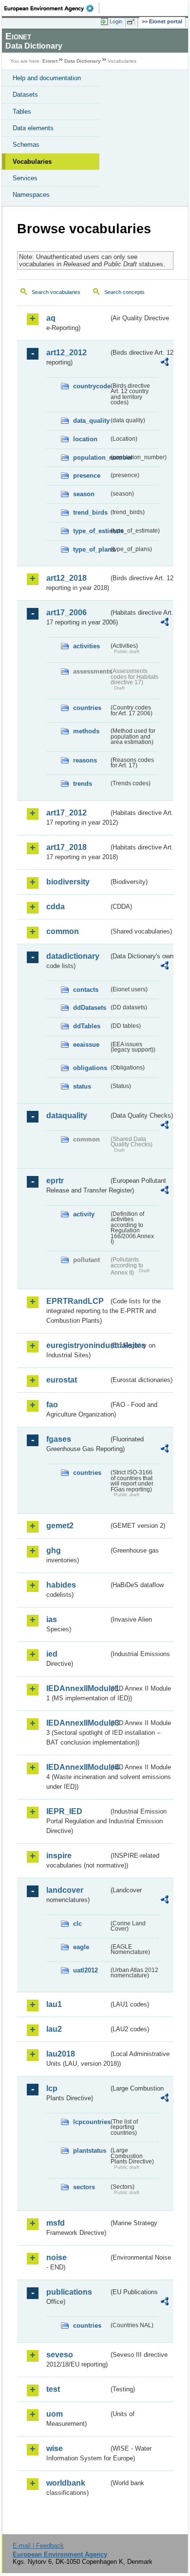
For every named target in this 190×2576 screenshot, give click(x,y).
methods (86, 731)
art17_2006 (66, 613)
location (85, 439)
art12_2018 (66, 578)
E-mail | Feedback (38, 2546)
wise (55, 2448)
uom (55, 2414)
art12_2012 (66, 353)
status (82, 1086)
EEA (52, 8)
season (84, 494)
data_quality (91, 421)
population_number (91, 458)
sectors (84, 2187)
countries (87, 708)
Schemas (26, 145)
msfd (56, 2223)
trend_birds (90, 512)
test (53, 2389)
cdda (56, 907)
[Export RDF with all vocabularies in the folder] (165, 363)
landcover (65, 1890)
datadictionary (73, 956)
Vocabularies (32, 162)
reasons (85, 760)
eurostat (62, 1380)
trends (83, 784)
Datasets (25, 95)
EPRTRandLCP (75, 1301)
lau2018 (61, 2054)
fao (52, 1405)
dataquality (67, 1115)
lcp (52, 2088)
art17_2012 (66, 813)
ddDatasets (90, 1008)
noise (57, 2257)
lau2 (54, 2029)
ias (52, 1619)
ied (52, 1654)
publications (69, 2292)
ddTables (87, 1026)
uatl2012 (85, 1970)
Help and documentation (47, 78)
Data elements (33, 128)
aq (51, 318)
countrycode (91, 386)
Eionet (50, 61)
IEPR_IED (64, 1811)
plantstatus (90, 2151)
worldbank (66, 2483)
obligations (90, 1068)
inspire (59, 1856)
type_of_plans (91, 549)
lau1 (54, 2004)
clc (77, 1924)
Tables (22, 112)
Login (116, 21)
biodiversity (68, 882)
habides (61, 1585)
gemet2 (60, 1526)
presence (87, 475)
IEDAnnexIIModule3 (77, 1723)
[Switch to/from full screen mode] (133, 22)
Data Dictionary (83, 61)
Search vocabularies (56, 292)
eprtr (55, 1181)
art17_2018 (66, 847)
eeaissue (86, 1045)
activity (84, 1214)
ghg (54, 1550)
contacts (86, 990)
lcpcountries (91, 2122)
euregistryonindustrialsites (77, 1345)
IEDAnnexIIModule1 (77, 1688)
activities (86, 646)
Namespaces (31, 195)
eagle (81, 1947)
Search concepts (124, 292)
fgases (59, 1439)
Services (25, 178)
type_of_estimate (91, 531)
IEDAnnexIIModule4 (77, 1767)
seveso (60, 2355)
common (63, 931)
